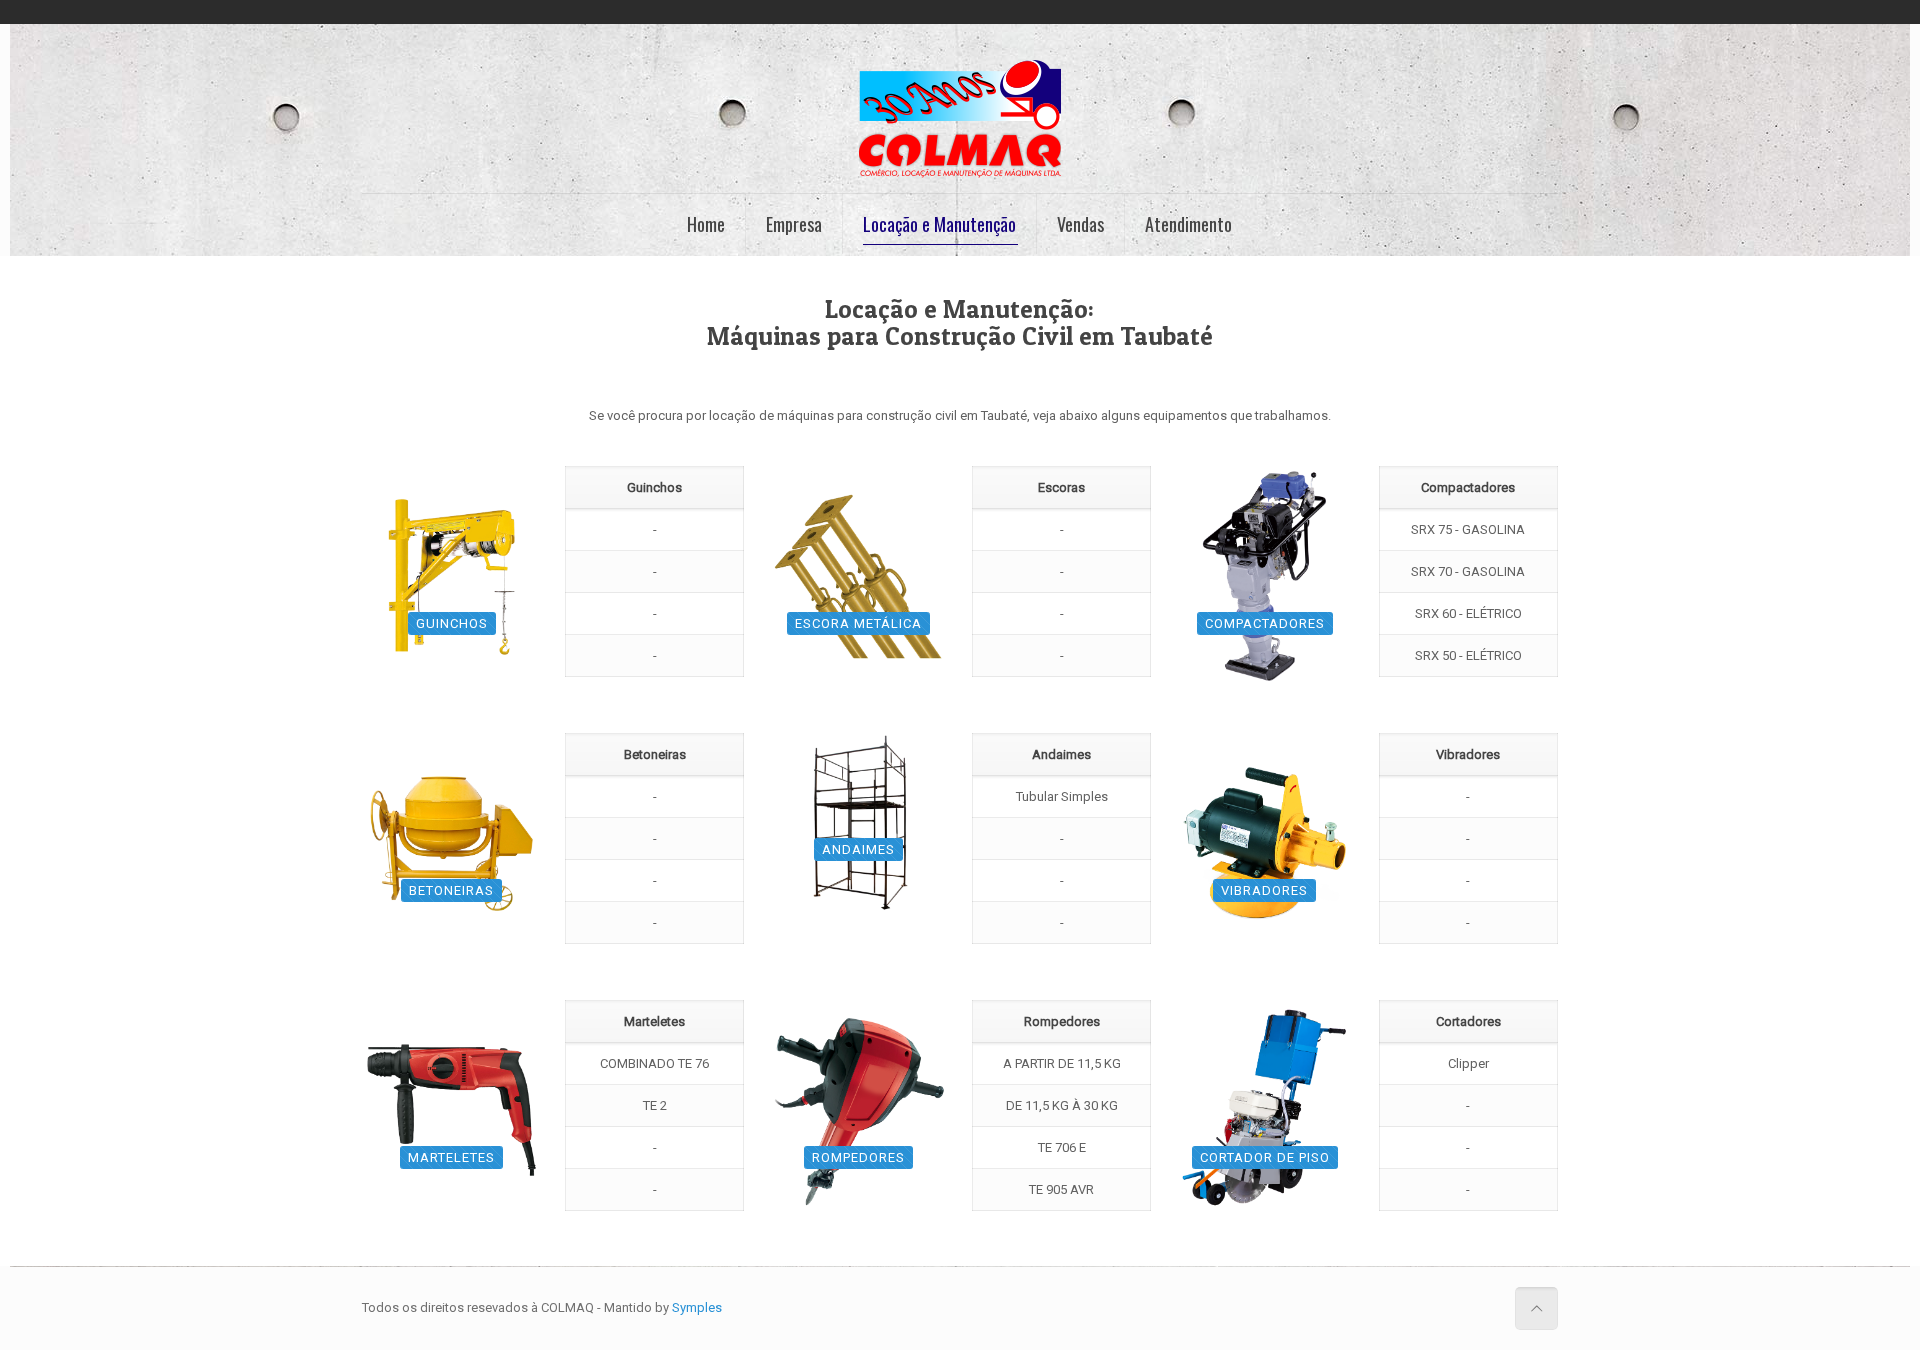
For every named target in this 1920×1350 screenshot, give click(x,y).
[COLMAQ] (960, 119)
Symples (697, 1307)
